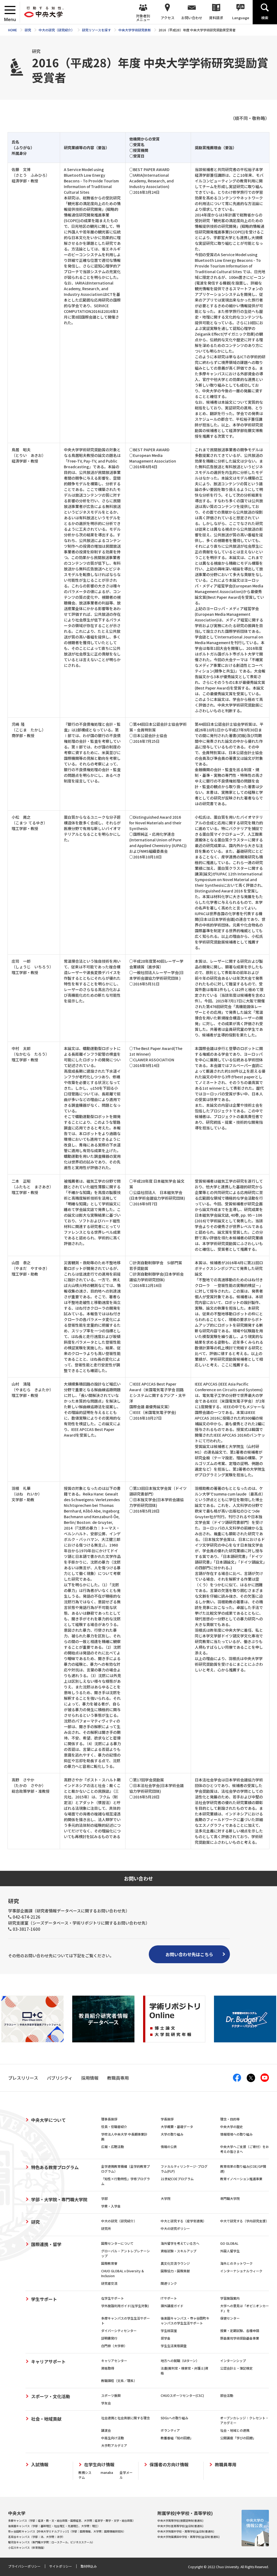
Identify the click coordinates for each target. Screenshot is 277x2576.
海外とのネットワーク (236, 2263)
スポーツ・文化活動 (51, 2396)
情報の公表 (169, 2147)
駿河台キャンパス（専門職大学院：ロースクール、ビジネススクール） (51, 2542)
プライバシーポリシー (24, 2566)
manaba (107, 2472)
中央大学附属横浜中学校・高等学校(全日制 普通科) (189, 2537)
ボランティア (170, 2430)
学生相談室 (169, 2331)
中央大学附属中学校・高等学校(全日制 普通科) (186, 2531)
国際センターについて (117, 2243)
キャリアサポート (48, 2361)
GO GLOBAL (229, 2243)
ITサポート (169, 2298)
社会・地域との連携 (235, 2430)
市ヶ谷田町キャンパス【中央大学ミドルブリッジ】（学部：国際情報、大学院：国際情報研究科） (67, 2531)
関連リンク (169, 2283)
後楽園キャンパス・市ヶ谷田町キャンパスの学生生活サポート (185, 2321)
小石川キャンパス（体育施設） (27, 2547)
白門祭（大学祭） (114, 2346)
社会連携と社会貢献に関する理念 (126, 2418)
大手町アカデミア (114, 2445)
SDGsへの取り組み (174, 2418)
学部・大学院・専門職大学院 (59, 2199)
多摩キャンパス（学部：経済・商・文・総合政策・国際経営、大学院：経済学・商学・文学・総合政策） (72, 2520)
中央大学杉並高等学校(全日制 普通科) (180, 2526)
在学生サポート (113, 2298)
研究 (35, 2222)
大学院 (166, 2198)
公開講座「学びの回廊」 (238, 2438)
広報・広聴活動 (113, 2147)
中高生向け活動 (113, 2438)
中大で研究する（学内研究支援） (245, 2221)
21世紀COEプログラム (177, 2179)
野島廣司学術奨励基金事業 (240, 2338)
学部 (104, 2198)
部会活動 (227, 2395)
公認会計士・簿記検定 (236, 2368)
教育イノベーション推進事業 (241, 2179)
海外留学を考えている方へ (180, 2243)
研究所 (106, 2228)
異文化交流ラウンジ (175, 2263)
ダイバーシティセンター (119, 2331)
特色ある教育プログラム (55, 2167)
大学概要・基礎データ (177, 2127)
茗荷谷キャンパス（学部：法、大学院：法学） (37, 2537)
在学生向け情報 (99, 2465)
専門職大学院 (230, 2198)
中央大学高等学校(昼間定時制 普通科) (180, 2520)
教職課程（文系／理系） (119, 2381)
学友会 (106, 2403)
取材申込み (89, 2566)
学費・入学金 (111, 2206)
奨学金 (166, 2338)
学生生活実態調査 (174, 2346)
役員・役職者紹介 (114, 2127)
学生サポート (44, 2299)
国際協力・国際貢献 (175, 2271)
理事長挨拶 (109, 2119)
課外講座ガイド (172, 2306)
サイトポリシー (61, 2566)
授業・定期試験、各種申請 (240, 2331)
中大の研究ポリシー (175, 2228)
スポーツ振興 (111, 2395)
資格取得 (108, 2368)
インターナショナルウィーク (241, 2271)
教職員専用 (226, 2465)
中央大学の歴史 (232, 2127)
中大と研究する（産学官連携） (183, 2221)
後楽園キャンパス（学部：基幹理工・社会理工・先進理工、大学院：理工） (54, 2526)
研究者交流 (109, 2283)
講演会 (106, 2430)
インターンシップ (233, 2361)
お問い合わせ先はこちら (189, 1954)
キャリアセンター (114, 2361)
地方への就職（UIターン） (180, 2361)
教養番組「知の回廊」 (177, 2438)
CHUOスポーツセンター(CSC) (182, 2395)
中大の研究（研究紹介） (119, 2221)
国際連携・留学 (46, 2244)
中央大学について (48, 2120)
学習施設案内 (230, 2298)
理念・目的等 (230, 2119)
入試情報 (40, 2465)
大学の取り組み (172, 2134)
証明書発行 (109, 2338)
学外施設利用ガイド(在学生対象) (125, 2306)
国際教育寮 (109, 2263)
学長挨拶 (167, 2119)
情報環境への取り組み (236, 2134)
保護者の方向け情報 (169, 2465)
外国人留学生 (230, 2251)
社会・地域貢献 (46, 2419)
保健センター (230, 2318)
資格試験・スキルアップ (179, 2251)
